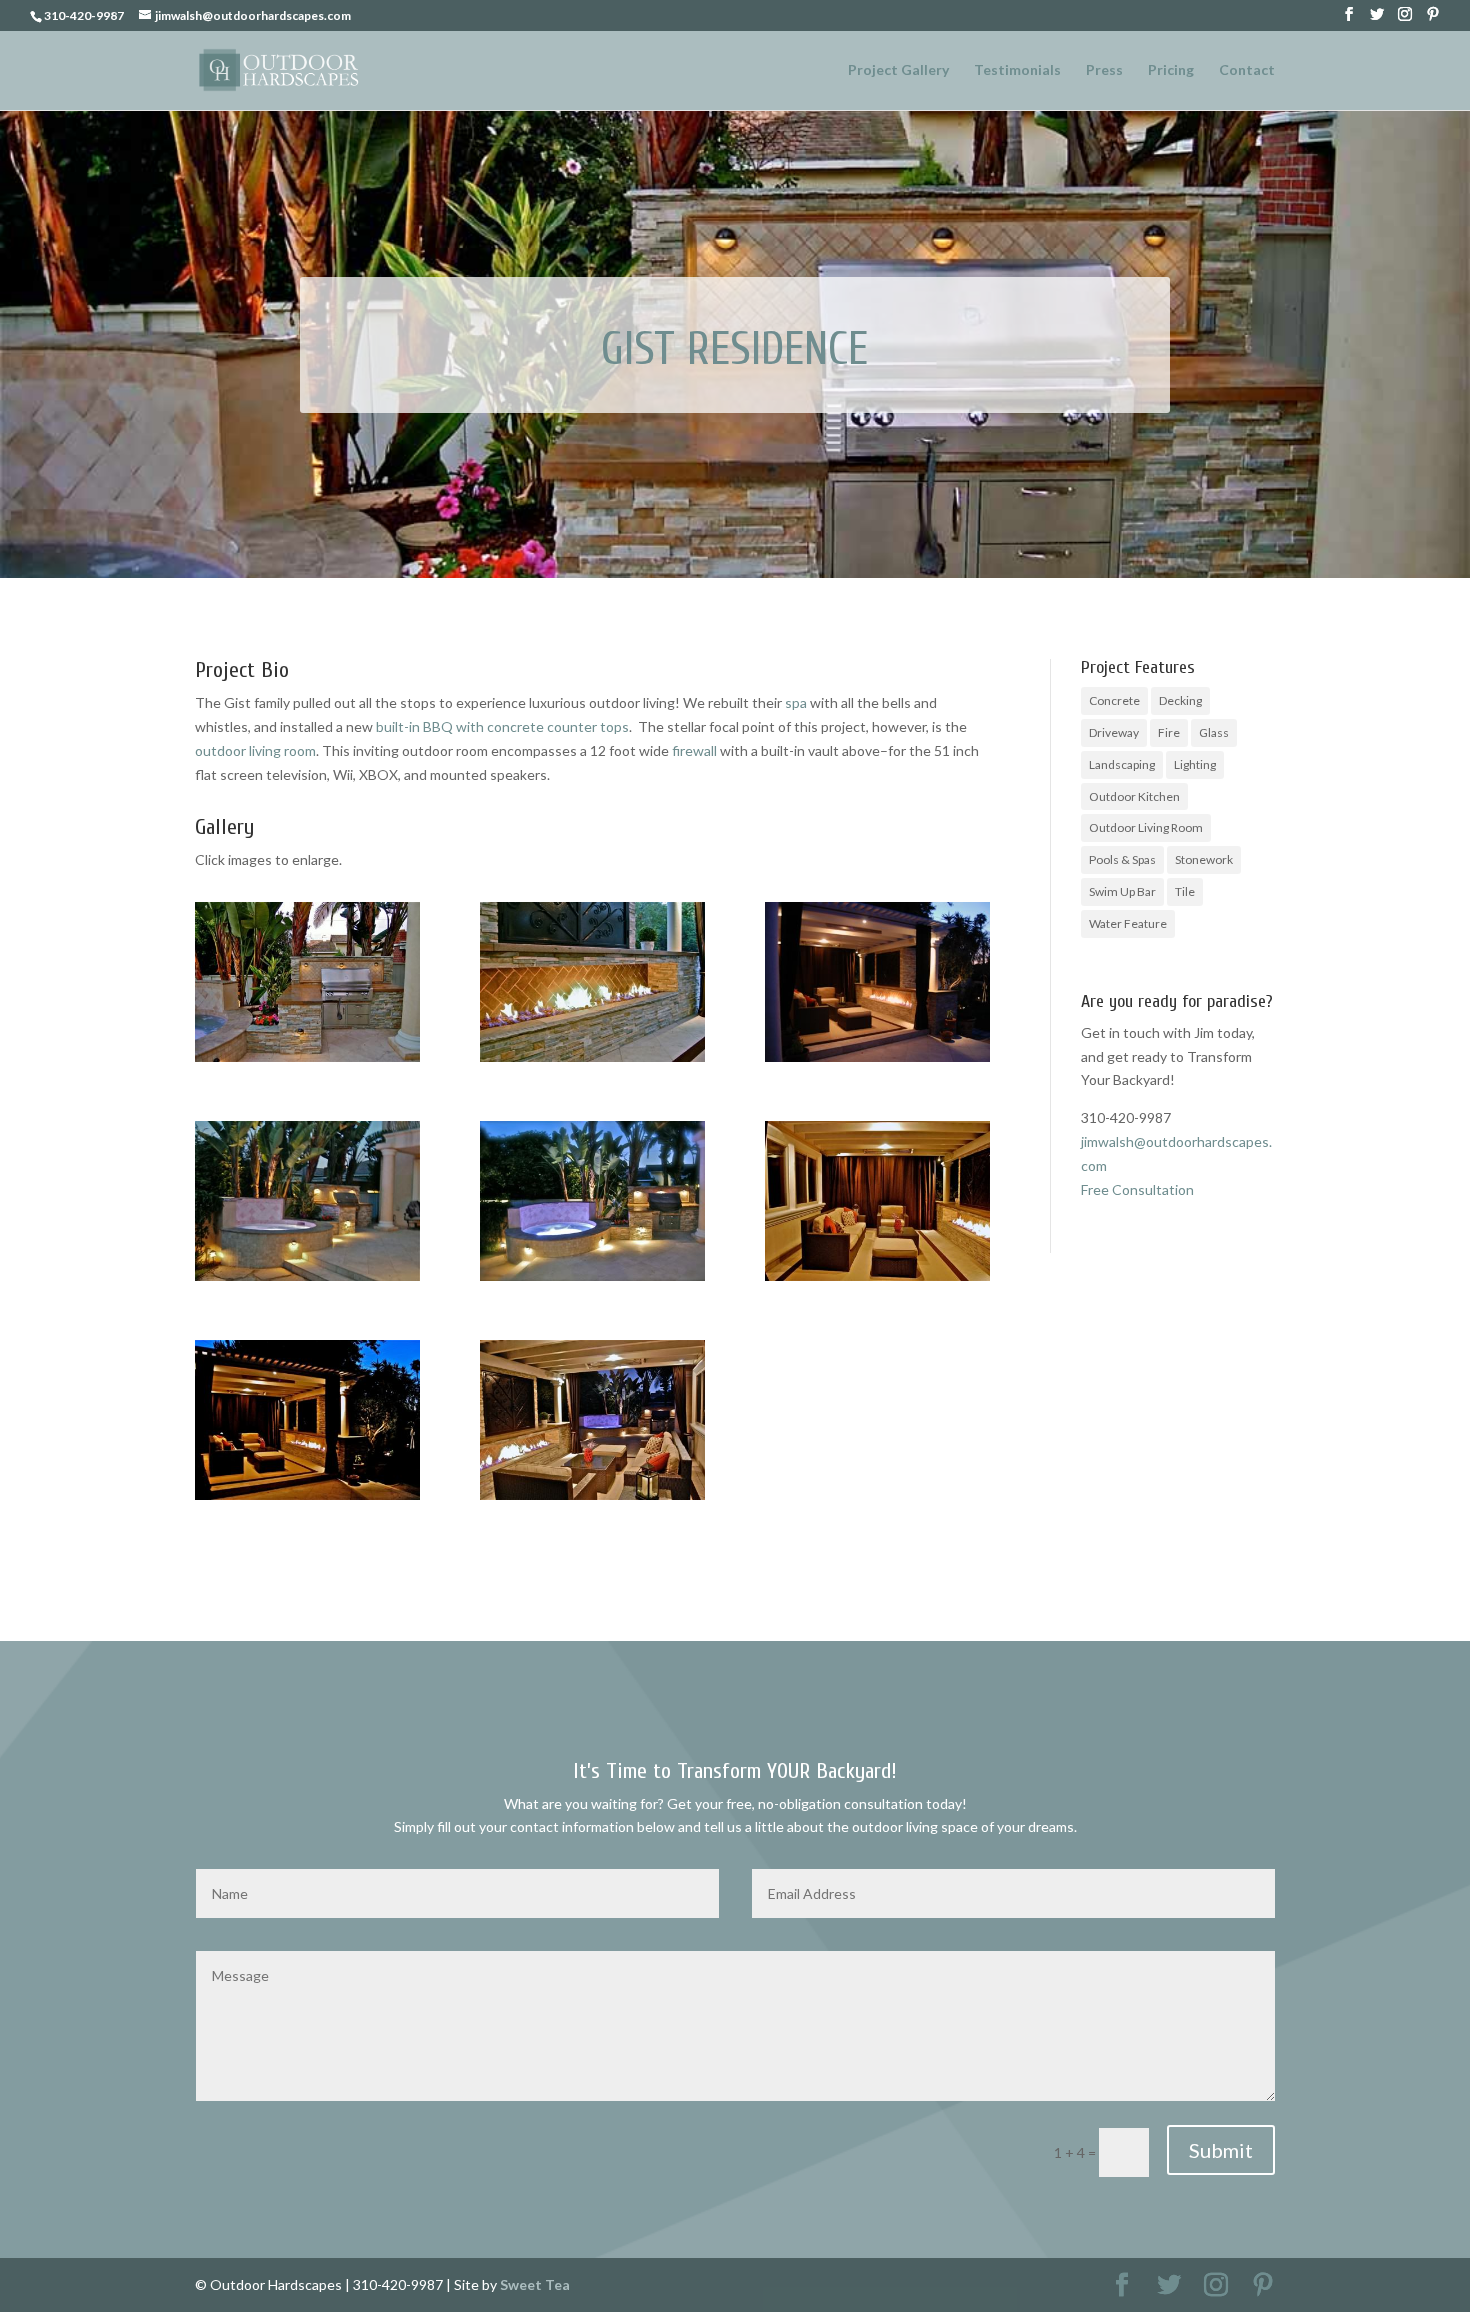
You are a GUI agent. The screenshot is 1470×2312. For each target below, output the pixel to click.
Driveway (1114, 732)
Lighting (1195, 764)
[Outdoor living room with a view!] (592, 1499)
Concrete (1114, 700)
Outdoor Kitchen (1134, 796)
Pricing (1171, 70)
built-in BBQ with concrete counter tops (502, 726)
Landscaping (1122, 764)
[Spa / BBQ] (592, 1280)
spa (796, 702)
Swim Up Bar (1122, 891)
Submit (1221, 2150)
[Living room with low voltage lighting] (307, 1499)
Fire (1169, 732)
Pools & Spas (1122, 859)
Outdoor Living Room (1146, 827)
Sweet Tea (535, 2284)
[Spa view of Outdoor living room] (877, 1280)
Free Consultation (1137, 1189)
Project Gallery (898, 70)
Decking (1180, 700)
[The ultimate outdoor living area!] (877, 1061)
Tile (1185, 891)
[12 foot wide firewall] (592, 1061)
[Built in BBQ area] (307, 1061)
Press (1104, 70)
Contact (1247, 70)
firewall (694, 750)
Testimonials (1017, 70)
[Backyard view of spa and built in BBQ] (307, 1280)
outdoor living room (255, 750)
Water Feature (1128, 923)
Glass (1214, 732)
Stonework (1204, 859)
